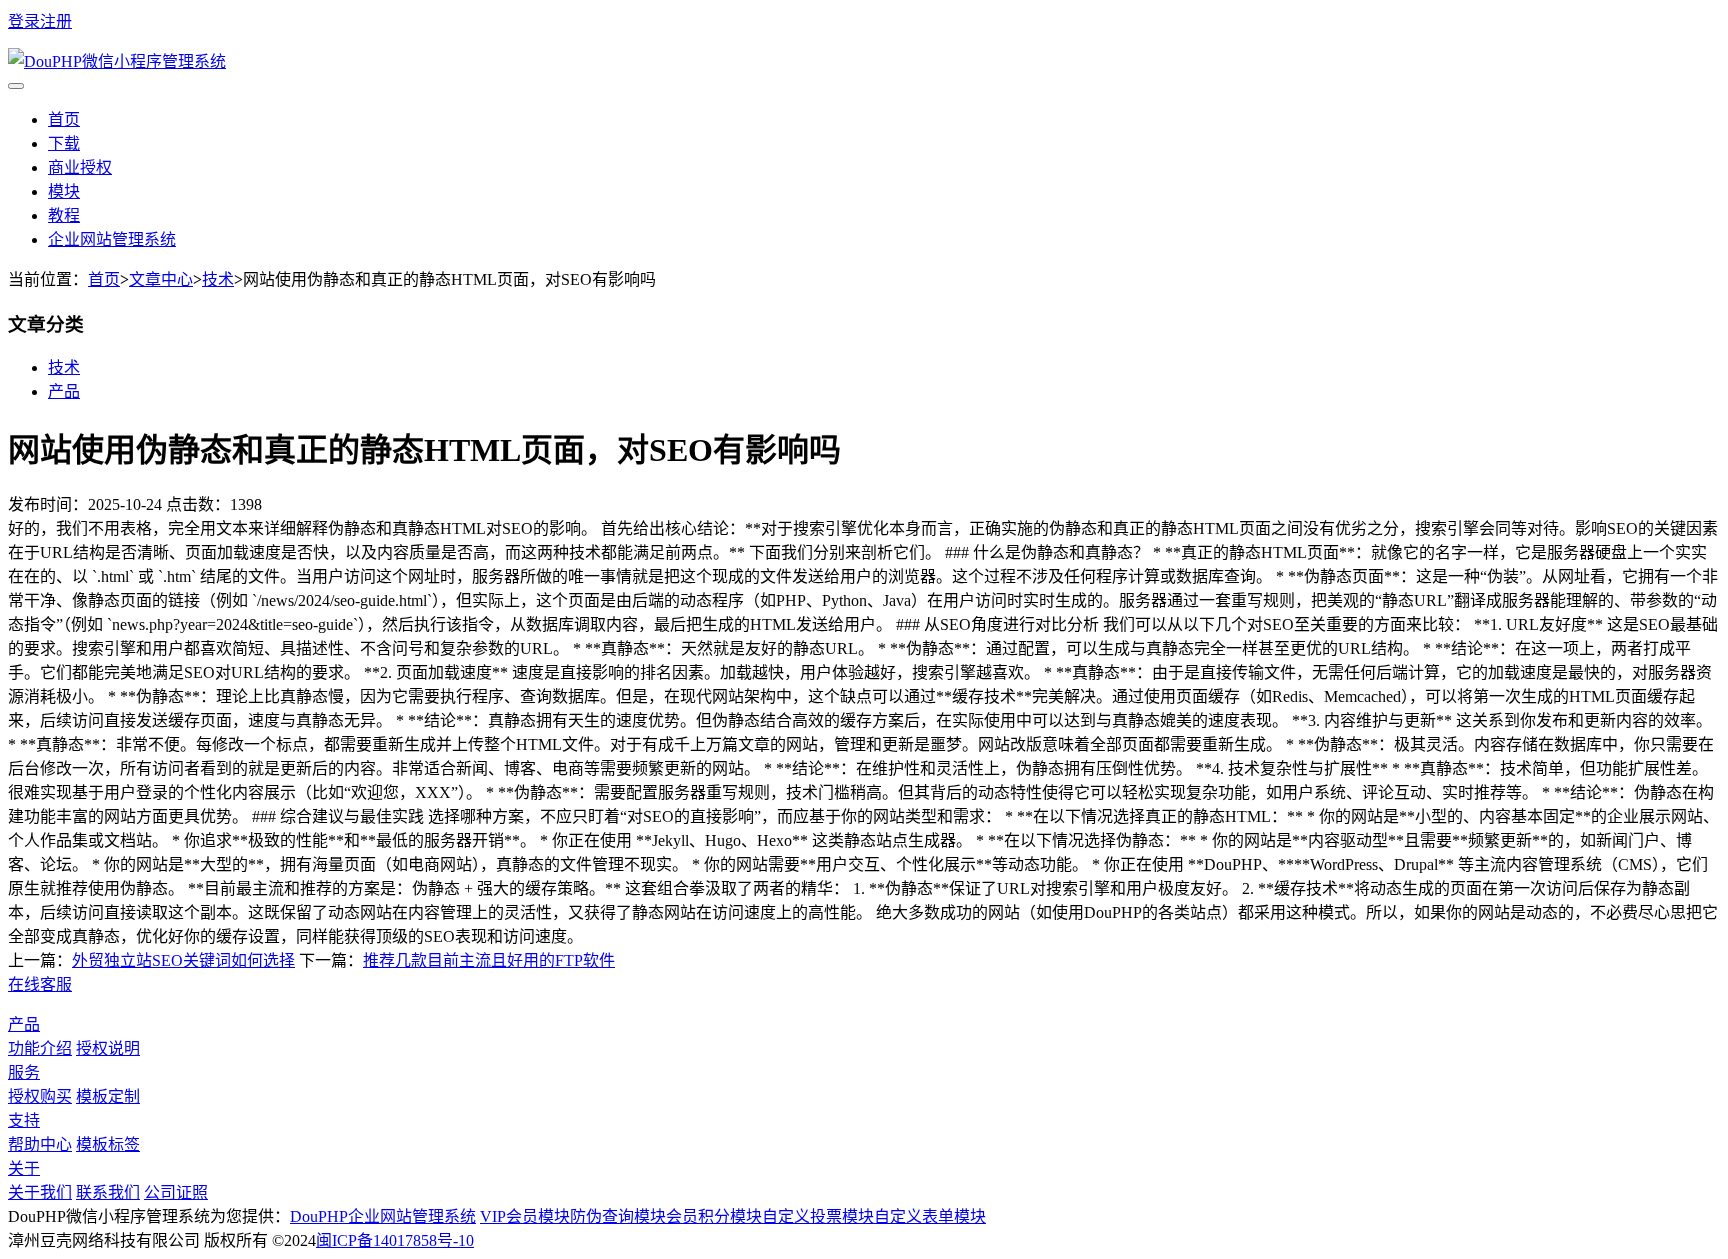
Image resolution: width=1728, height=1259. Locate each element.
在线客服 (40, 984)
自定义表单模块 (930, 1216)
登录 (24, 21)
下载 (64, 143)
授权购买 (40, 1096)
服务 (24, 1072)
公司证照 (176, 1192)
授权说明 (108, 1048)
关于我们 (40, 1192)
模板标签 (108, 1144)
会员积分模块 (714, 1216)
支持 (24, 1120)
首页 (64, 119)
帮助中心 (40, 1144)
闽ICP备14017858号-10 (395, 1240)
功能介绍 (40, 1048)
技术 (218, 279)
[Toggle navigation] (16, 86)
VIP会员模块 (525, 1216)
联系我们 (108, 1192)
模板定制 (108, 1096)
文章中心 (161, 279)
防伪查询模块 (618, 1216)
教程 (64, 215)
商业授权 (80, 167)
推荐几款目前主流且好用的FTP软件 (489, 960)
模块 (64, 191)
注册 (56, 21)
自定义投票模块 (818, 1216)
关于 (24, 1168)
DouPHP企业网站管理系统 (383, 1216)
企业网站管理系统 (112, 239)
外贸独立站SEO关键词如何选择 (183, 960)
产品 (64, 391)
